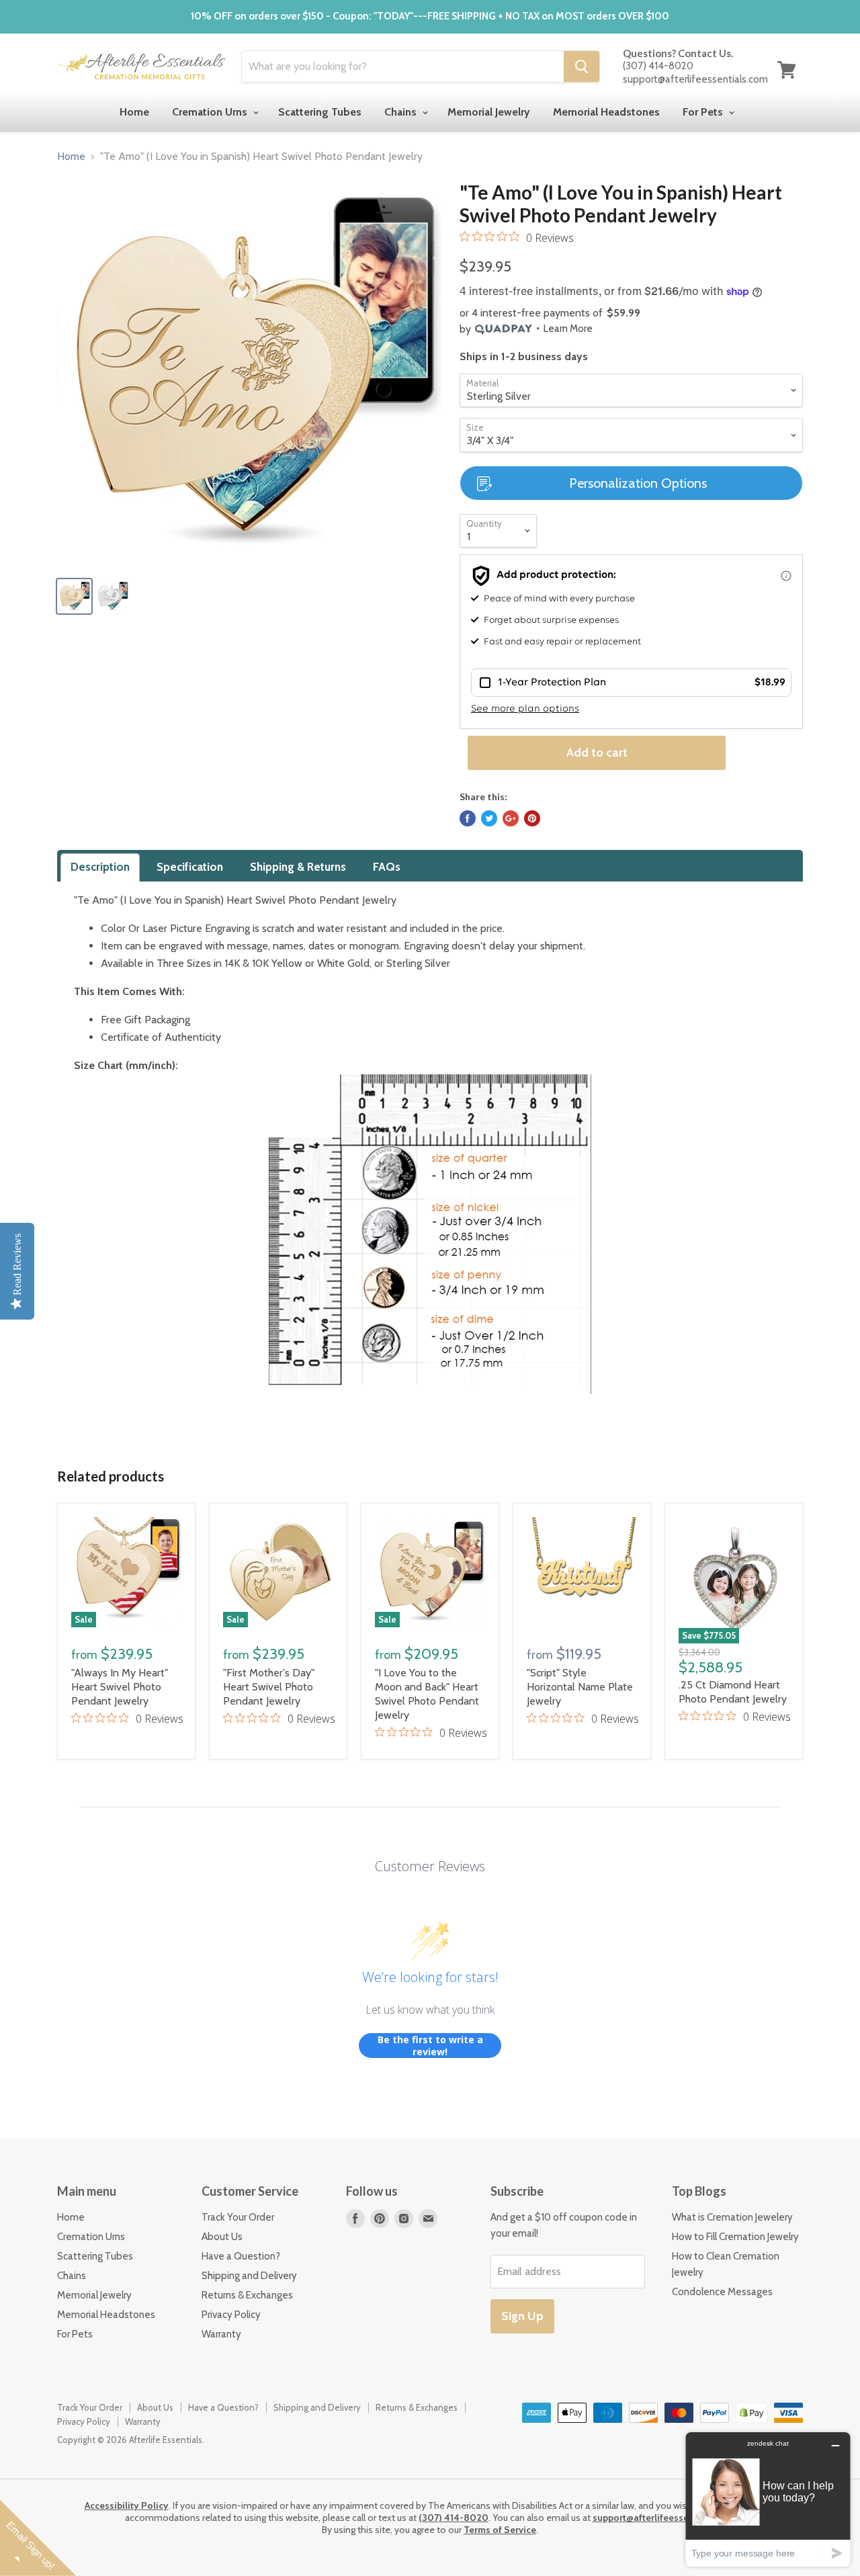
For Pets (704, 112)
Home (134, 112)
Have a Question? (241, 2256)
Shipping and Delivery (249, 2276)
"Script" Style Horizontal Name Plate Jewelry (580, 1687)
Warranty (221, 2334)
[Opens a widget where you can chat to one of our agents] (768, 2499)
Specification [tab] (190, 867)
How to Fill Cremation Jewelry (735, 2237)
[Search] (582, 67)
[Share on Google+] (511, 818)
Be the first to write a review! (430, 2046)
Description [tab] (100, 867)
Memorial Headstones (606, 112)
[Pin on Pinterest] (532, 818)
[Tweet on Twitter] (489, 818)
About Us (222, 2237)
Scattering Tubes (320, 112)
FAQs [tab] (387, 867)
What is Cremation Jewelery (732, 2217)
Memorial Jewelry (489, 112)
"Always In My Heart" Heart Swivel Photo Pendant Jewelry (120, 1687)
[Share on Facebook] (468, 818)
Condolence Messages (722, 2292)
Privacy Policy (231, 2315)
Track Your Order (238, 2217)
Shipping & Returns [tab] (298, 867)
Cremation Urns (211, 112)
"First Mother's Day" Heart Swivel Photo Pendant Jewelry (269, 1687)
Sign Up (522, 2316)
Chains (402, 112)
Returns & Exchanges (247, 2295)
